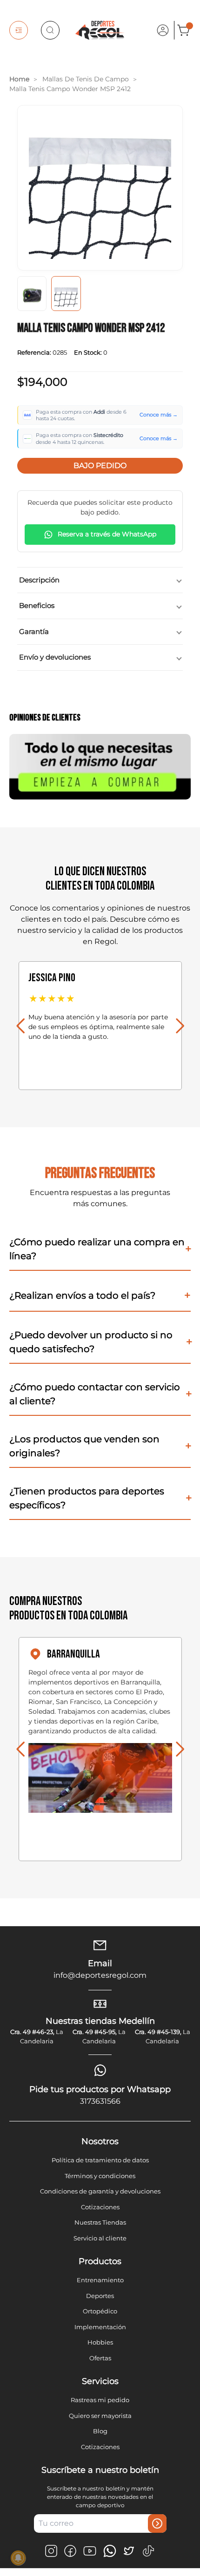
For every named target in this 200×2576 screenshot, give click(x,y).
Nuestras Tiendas (100, 2222)
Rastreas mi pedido (100, 2400)
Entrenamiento (100, 2280)
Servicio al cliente (100, 2238)
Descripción (39, 580)
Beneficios (37, 605)
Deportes (100, 2296)
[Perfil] (163, 30)
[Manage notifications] (18, 2558)
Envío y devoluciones (55, 657)
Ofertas (100, 2358)
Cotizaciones (100, 2207)
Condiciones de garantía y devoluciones (100, 2191)
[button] (20, 1026)
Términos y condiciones (100, 2176)
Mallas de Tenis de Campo (86, 79)
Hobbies (100, 2342)
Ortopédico (100, 2311)
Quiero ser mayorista (100, 2416)
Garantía (34, 631)
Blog (100, 2431)
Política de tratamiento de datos (100, 2160)
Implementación (100, 2327)
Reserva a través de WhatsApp (107, 534)
